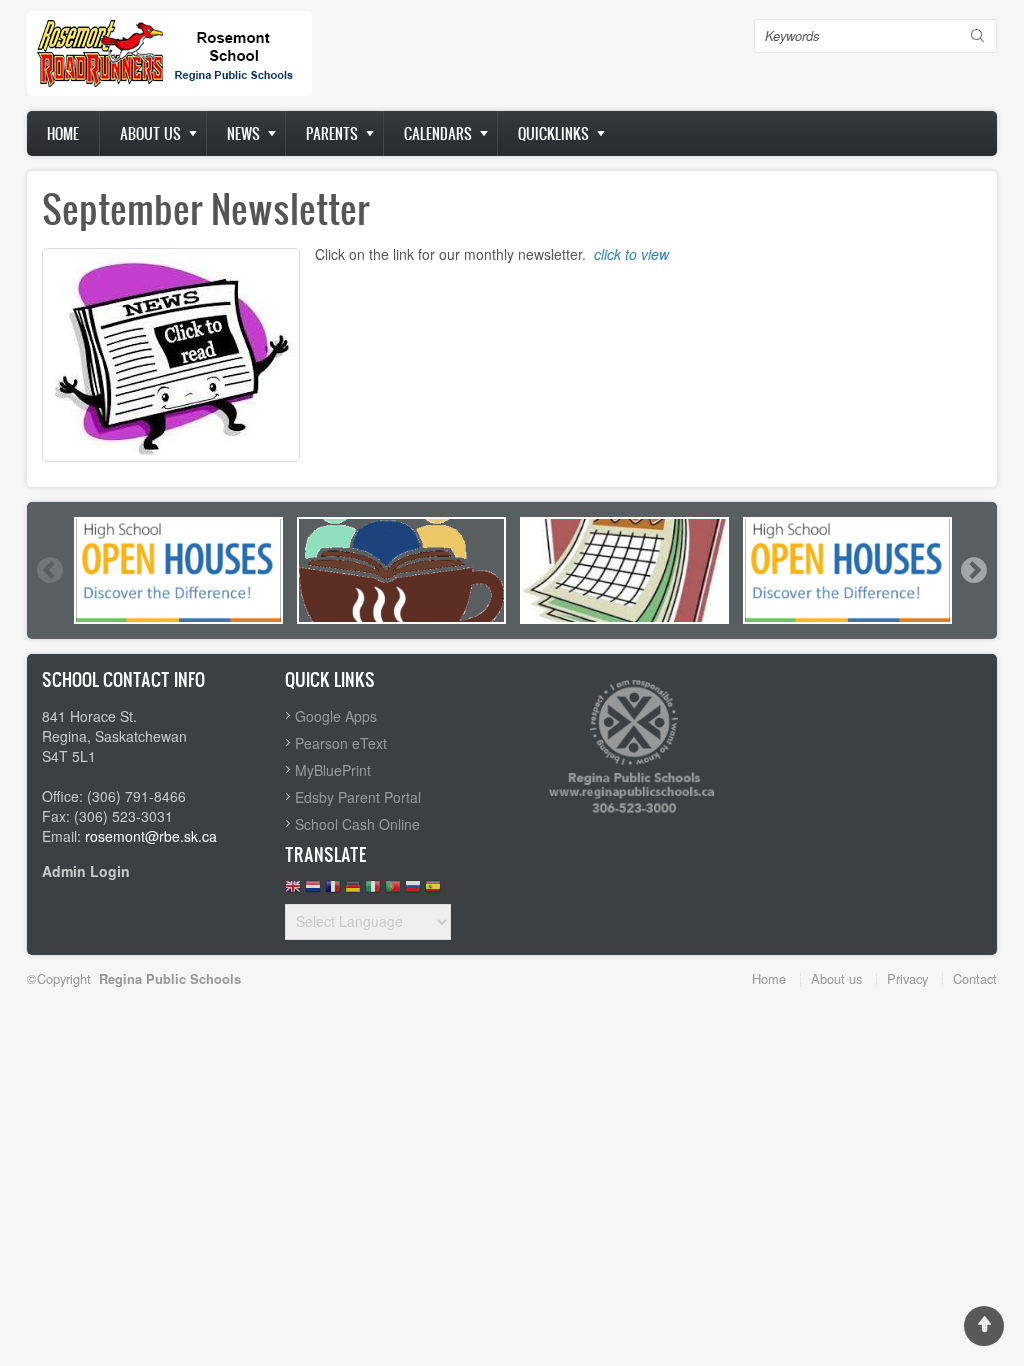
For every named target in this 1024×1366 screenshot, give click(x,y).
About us (150, 133)
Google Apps (336, 716)
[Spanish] (433, 891)
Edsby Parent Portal (358, 797)
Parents (332, 133)
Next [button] (973, 570)
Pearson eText (341, 743)
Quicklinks (553, 133)
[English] (293, 891)
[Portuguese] (393, 891)
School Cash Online (357, 824)
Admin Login (86, 871)
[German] (353, 891)
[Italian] (373, 891)
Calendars (438, 133)
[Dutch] (313, 891)
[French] (333, 891)
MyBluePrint (333, 770)
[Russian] (413, 891)
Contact (975, 978)
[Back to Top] (984, 1326)
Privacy (907, 978)
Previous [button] (49, 570)
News (243, 133)
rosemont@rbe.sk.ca (151, 836)
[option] (178, 570)
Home (63, 133)
